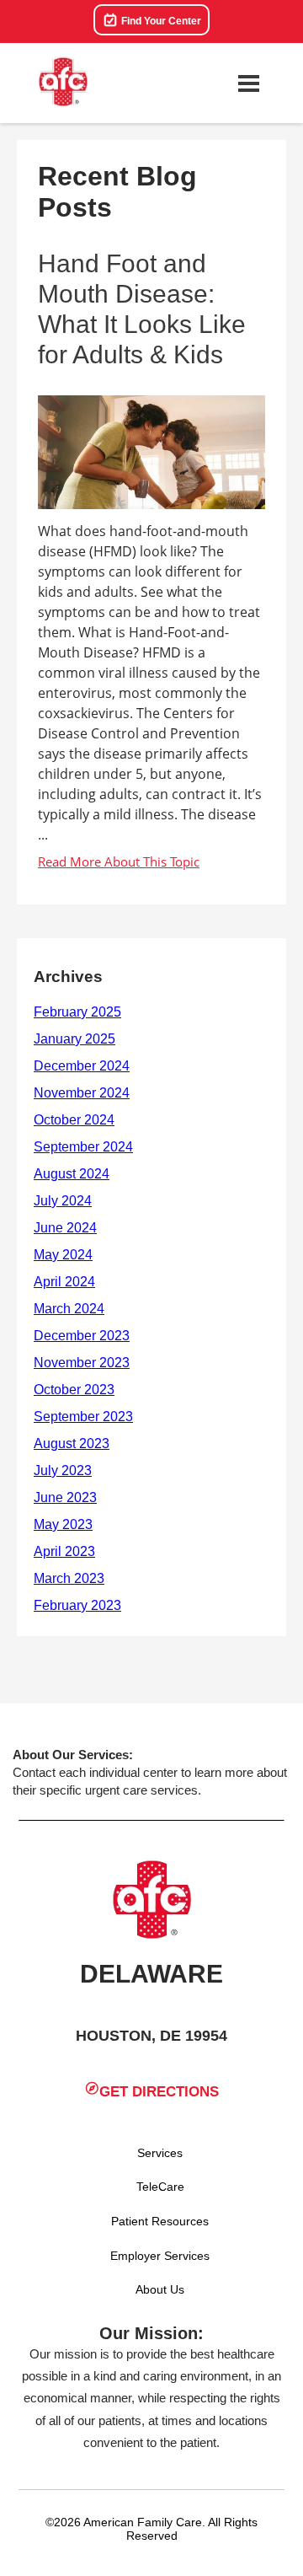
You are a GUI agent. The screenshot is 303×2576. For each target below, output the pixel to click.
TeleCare (160, 2187)
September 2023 (83, 1417)
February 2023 (77, 1605)
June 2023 (65, 1497)
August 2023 (72, 1444)
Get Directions (159, 2092)
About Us (160, 2289)
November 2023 (82, 1363)
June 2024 (65, 1228)
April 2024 (64, 1282)
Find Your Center (160, 21)
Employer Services (160, 2256)
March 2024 (69, 1309)
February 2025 (77, 1012)
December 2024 (82, 1066)
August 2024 (72, 1174)
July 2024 (63, 1201)
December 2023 (82, 1336)
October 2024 (74, 1120)
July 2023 (63, 1470)
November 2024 (82, 1093)
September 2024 (83, 1147)
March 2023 (69, 1578)
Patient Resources (160, 2221)
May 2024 (63, 1255)
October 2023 (74, 1390)
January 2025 (74, 1039)
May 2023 (63, 1524)
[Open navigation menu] (248, 83)
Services (160, 2153)
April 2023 (64, 1551)
